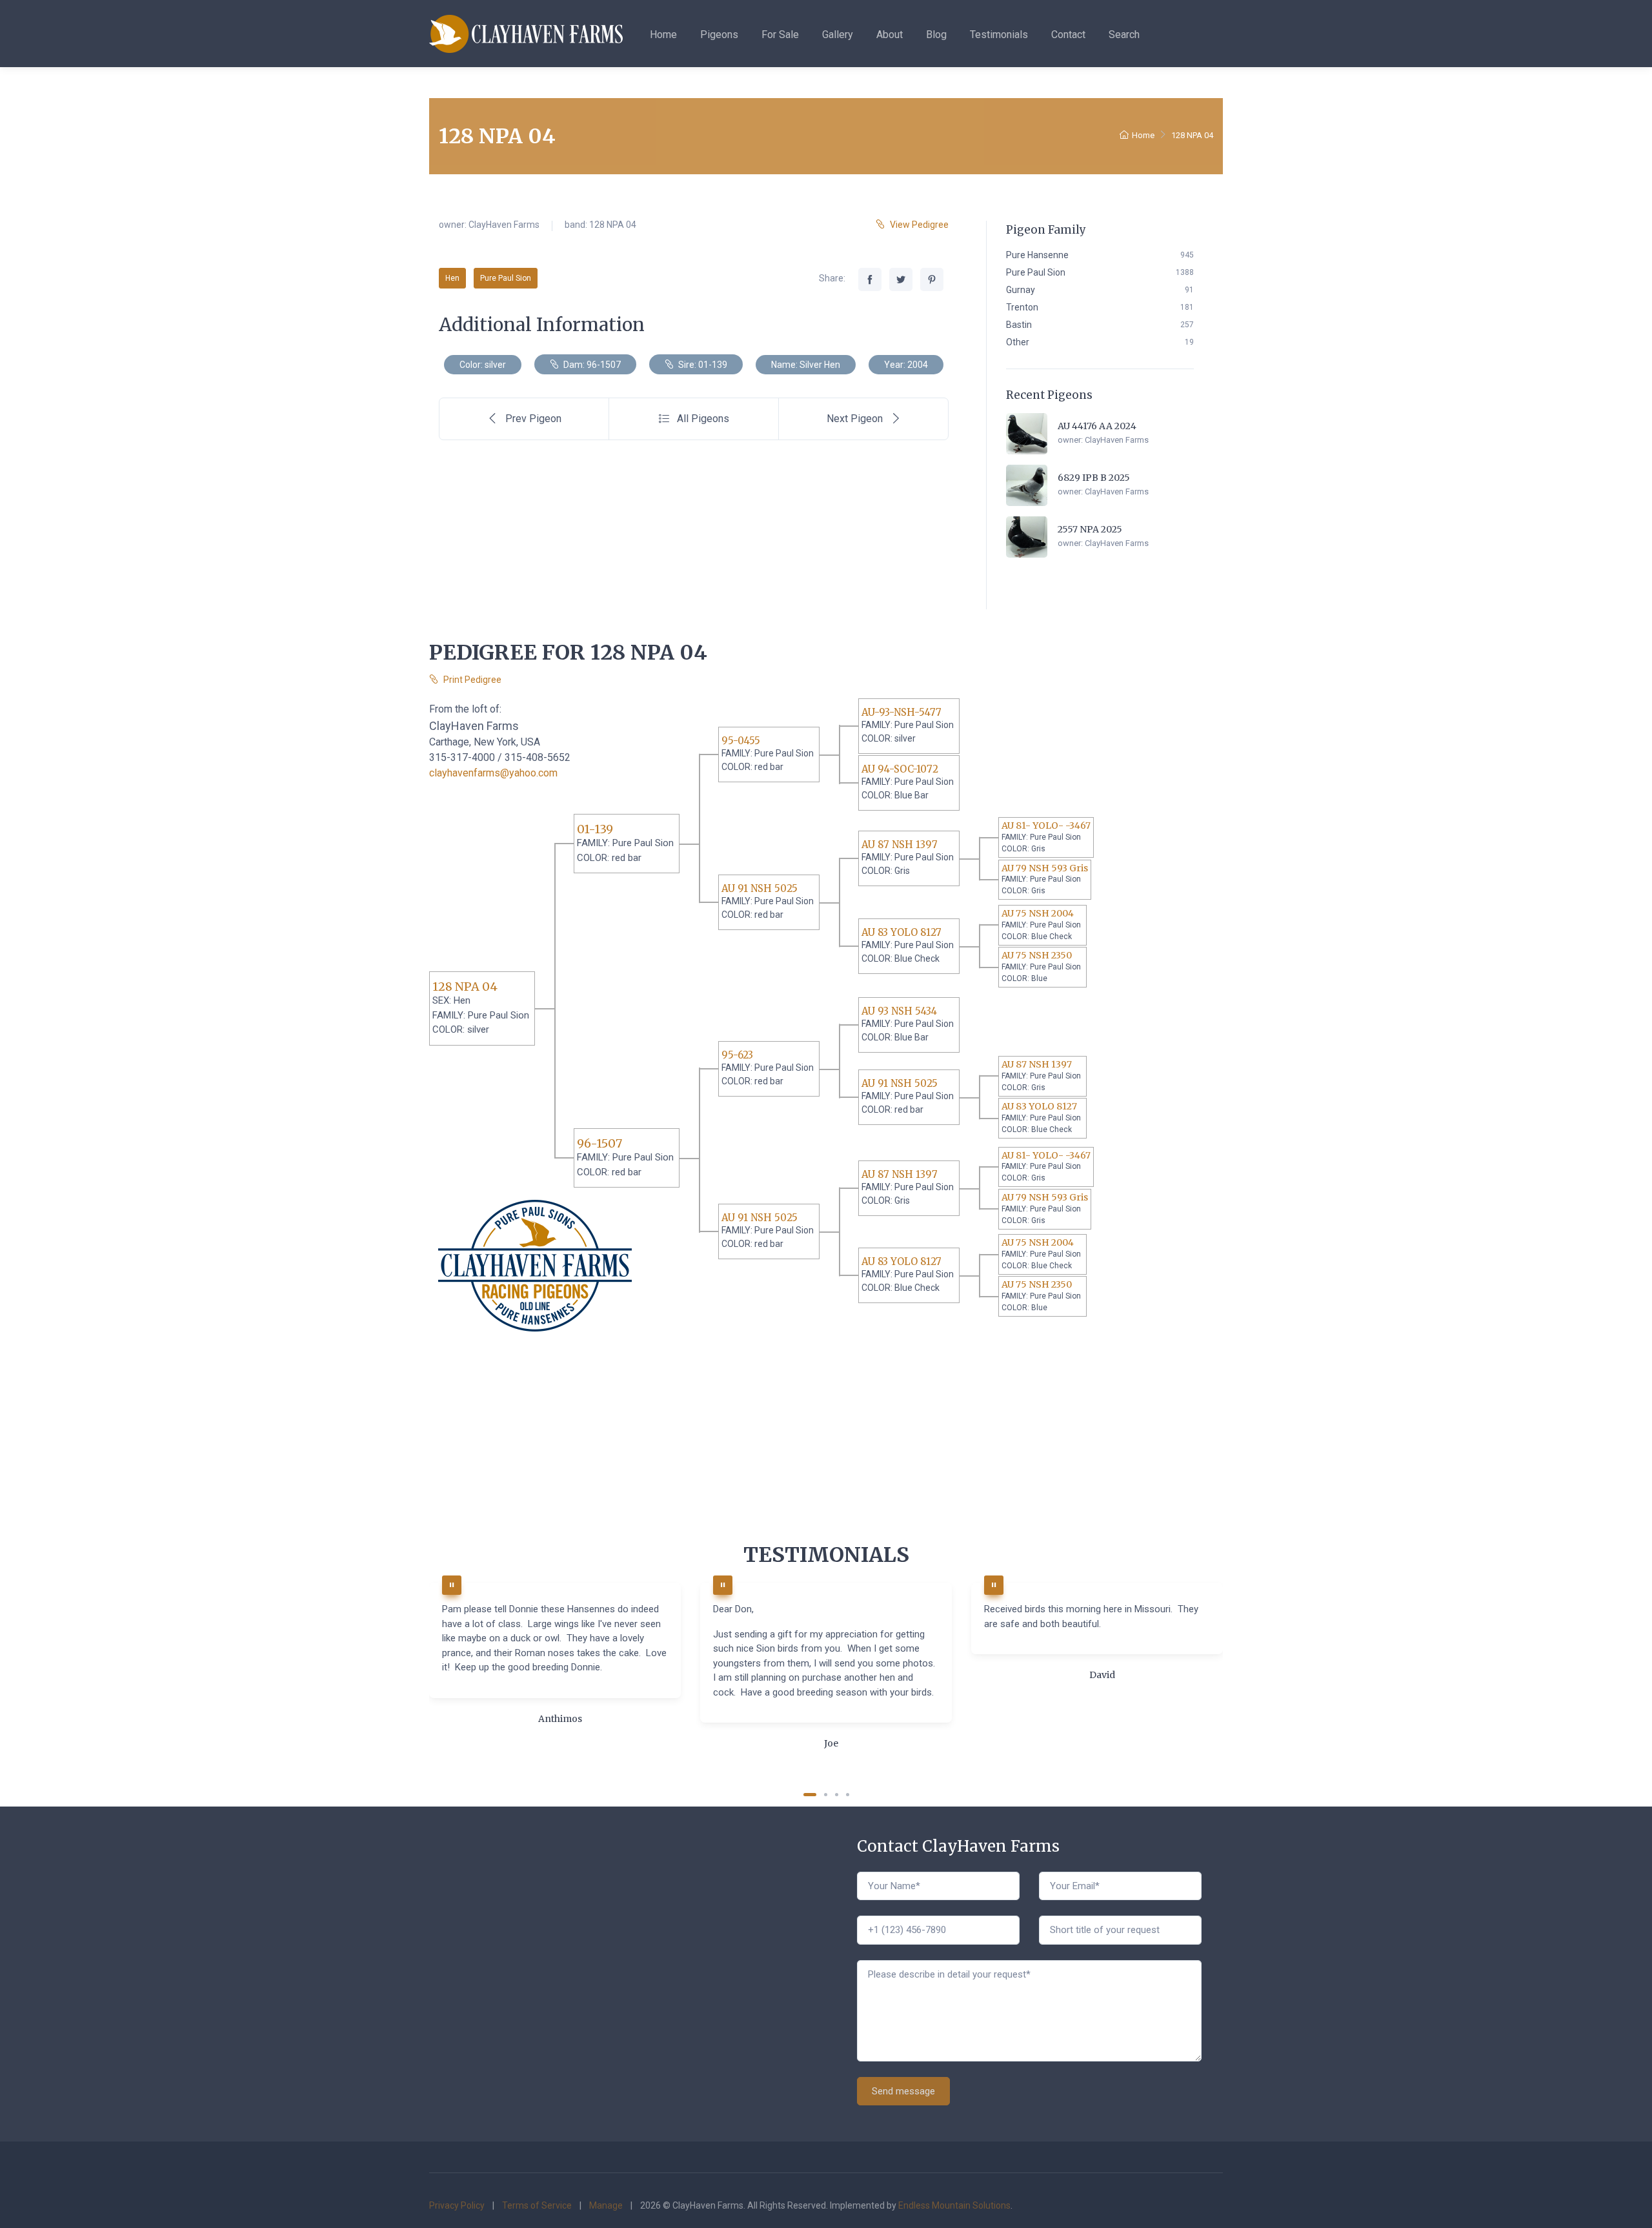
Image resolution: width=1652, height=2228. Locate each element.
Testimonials (999, 35)
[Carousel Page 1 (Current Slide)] (810, 1795)
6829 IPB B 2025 (1094, 478)
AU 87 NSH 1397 (900, 845)
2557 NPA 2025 (1090, 529)
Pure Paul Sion (506, 278)
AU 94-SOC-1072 (900, 769)
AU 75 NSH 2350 (1037, 955)
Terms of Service (537, 2205)
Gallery (838, 35)
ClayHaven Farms (504, 225)
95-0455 (741, 741)
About (890, 35)
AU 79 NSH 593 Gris (1045, 868)
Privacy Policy (457, 2205)
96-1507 (599, 1143)
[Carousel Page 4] (848, 1795)
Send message (903, 2091)
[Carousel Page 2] (826, 1795)
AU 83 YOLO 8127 (902, 932)
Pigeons (719, 35)
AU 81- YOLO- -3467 (1046, 825)
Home (663, 35)
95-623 (737, 1055)
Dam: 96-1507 (591, 365)
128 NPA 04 (465, 987)
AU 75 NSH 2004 (1038, 913)
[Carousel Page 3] (837, 1795)
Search (1124, 35)
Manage (606, 2205)
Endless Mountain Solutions (954, 2205)
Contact (1068, 35)
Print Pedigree (472, 680)
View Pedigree (919, 225)
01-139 (595, 829)
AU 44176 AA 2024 (1097, 426)
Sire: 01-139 (702, 365)
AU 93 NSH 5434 (899, 1011)
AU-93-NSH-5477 (902, 712)
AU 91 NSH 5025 (760, 888)
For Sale (780, 35)
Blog (936, 35)
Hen (452, 278)
